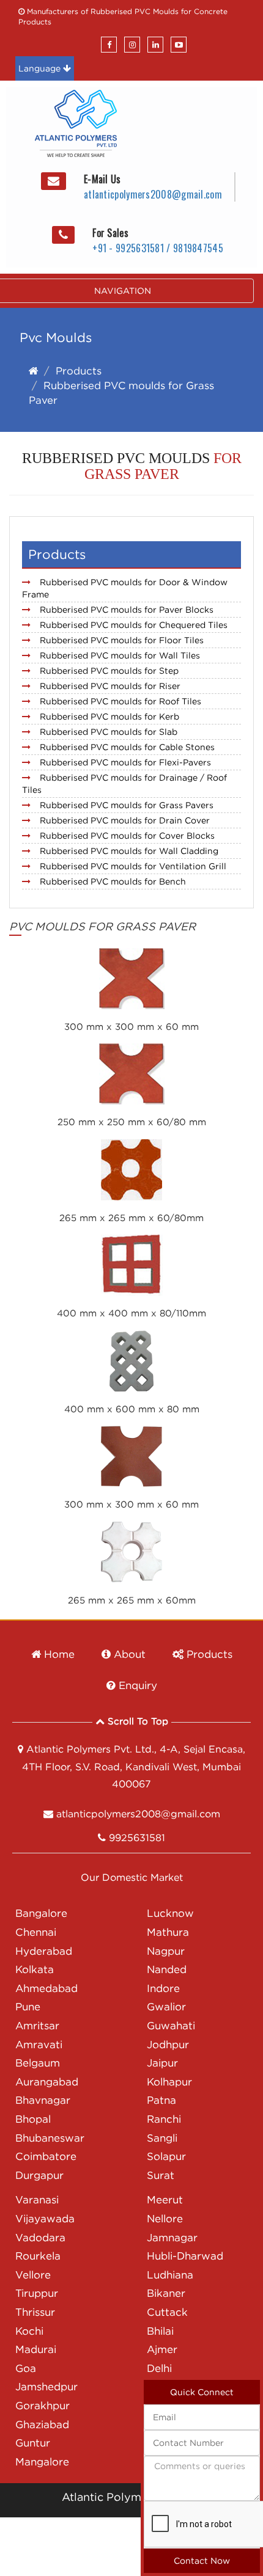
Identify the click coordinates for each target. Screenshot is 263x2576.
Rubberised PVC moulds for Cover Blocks (127, 835)
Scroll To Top (136, 1721)
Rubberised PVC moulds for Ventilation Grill (133, 866)
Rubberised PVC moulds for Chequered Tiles (134, 625)
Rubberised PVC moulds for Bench (113, 881)
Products (79, 371)
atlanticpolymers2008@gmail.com (153, 194)
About (128, 1654)
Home (58, 1654)
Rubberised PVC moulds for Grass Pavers (127, 805)
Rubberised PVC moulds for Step (109, 670)
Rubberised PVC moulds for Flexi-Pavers (125, 762)
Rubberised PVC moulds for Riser (110, 686)
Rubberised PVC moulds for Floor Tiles (122, 640)
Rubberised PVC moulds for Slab (109, 732)
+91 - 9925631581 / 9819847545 (158, 248)
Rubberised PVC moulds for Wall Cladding (129, 851)
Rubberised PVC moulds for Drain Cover (125, 820)
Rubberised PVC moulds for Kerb (109, 716)
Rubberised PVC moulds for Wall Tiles (120, 655)
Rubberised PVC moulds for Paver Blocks (127, 609)
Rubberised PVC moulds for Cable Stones (127, 747)
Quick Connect (202, 2392)
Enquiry (136, 1685)
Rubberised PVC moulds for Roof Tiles (120, 701)
